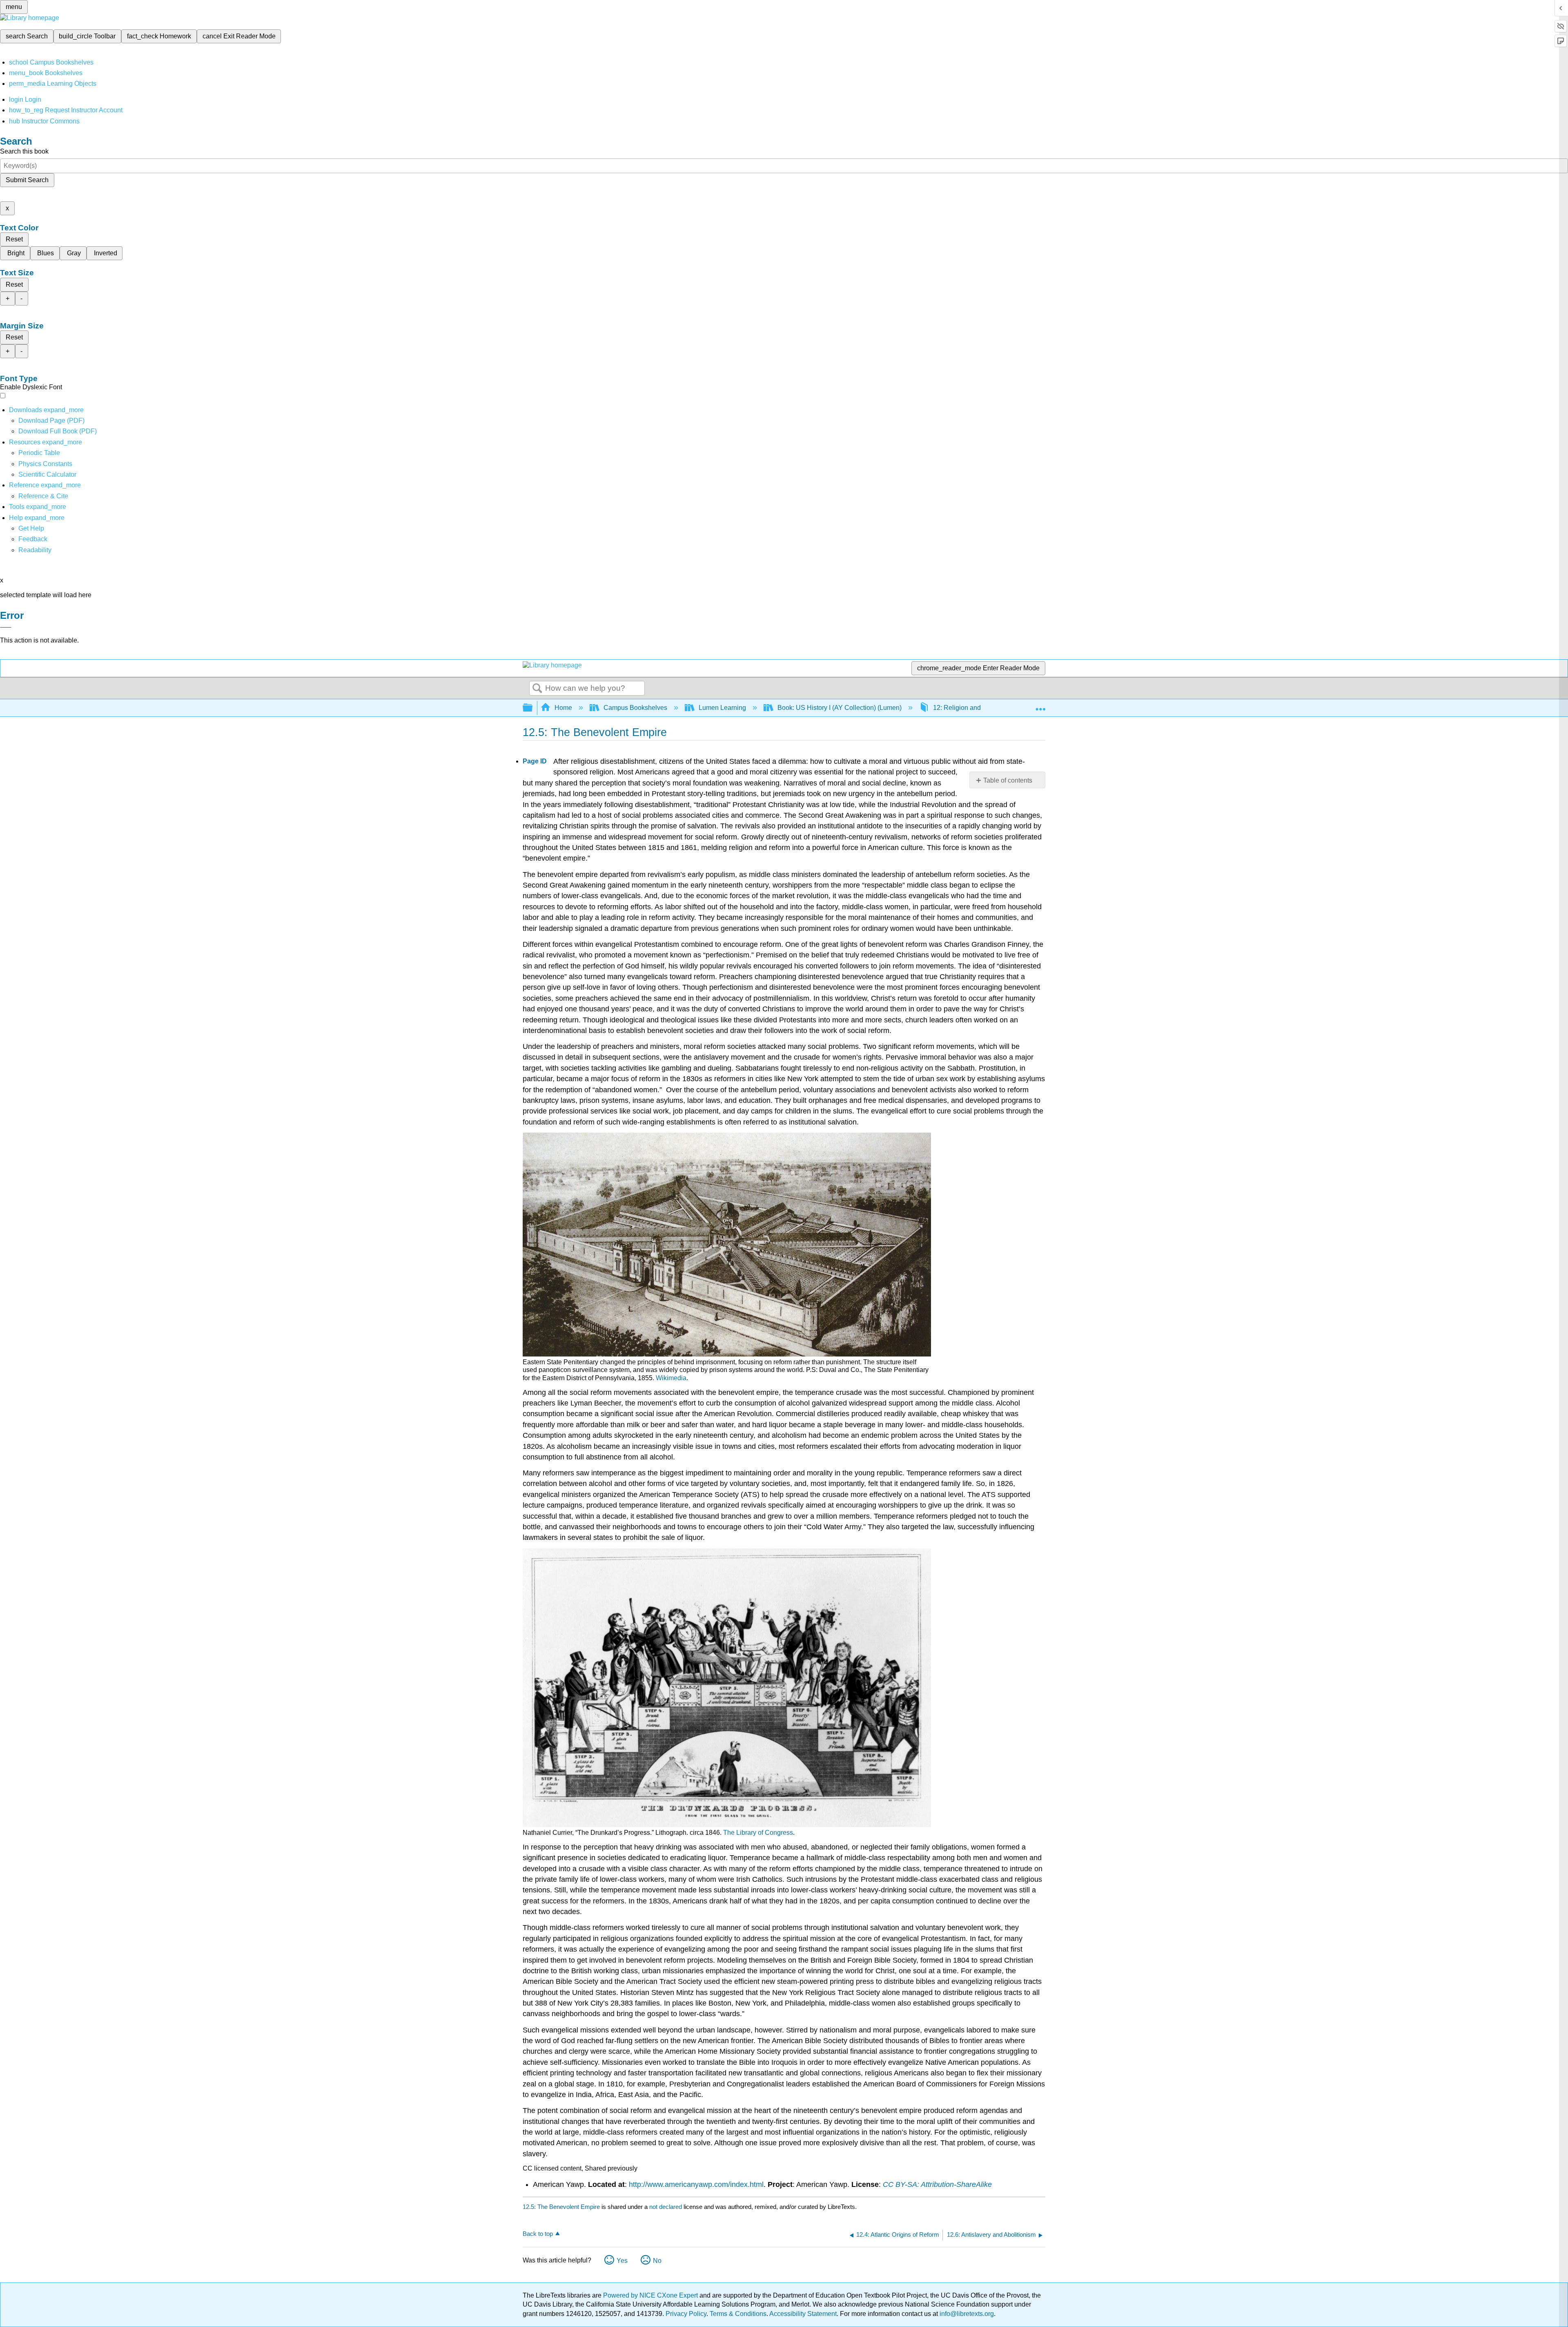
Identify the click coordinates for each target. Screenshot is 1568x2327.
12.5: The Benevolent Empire (561, 2207)
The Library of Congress (758, 1833)
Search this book (24, 151)
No (657, 2261)
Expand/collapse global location (1040, 705)
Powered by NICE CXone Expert (651, 2295)
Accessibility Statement (803, 2314)
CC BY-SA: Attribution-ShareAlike (937, 2184)
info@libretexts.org (966, 2314)
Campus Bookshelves (635, 708)
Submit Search (27, 180)
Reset (14, 239)
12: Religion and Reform (968, 708)
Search (537, 689)
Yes (622, 2261)
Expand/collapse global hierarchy (533, 708)
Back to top (538, 2234)
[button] (33, 539)
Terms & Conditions (738, 2314)
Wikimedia (671, 1378)
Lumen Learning (722, 708)
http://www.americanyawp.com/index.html (696, 2184)
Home (563, 708)
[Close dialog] (6, 627)
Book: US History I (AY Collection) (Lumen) (840, 708)
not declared (666, 2207)
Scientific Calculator (47, 474)
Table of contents (1008, 780)
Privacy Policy (686, 2314)
